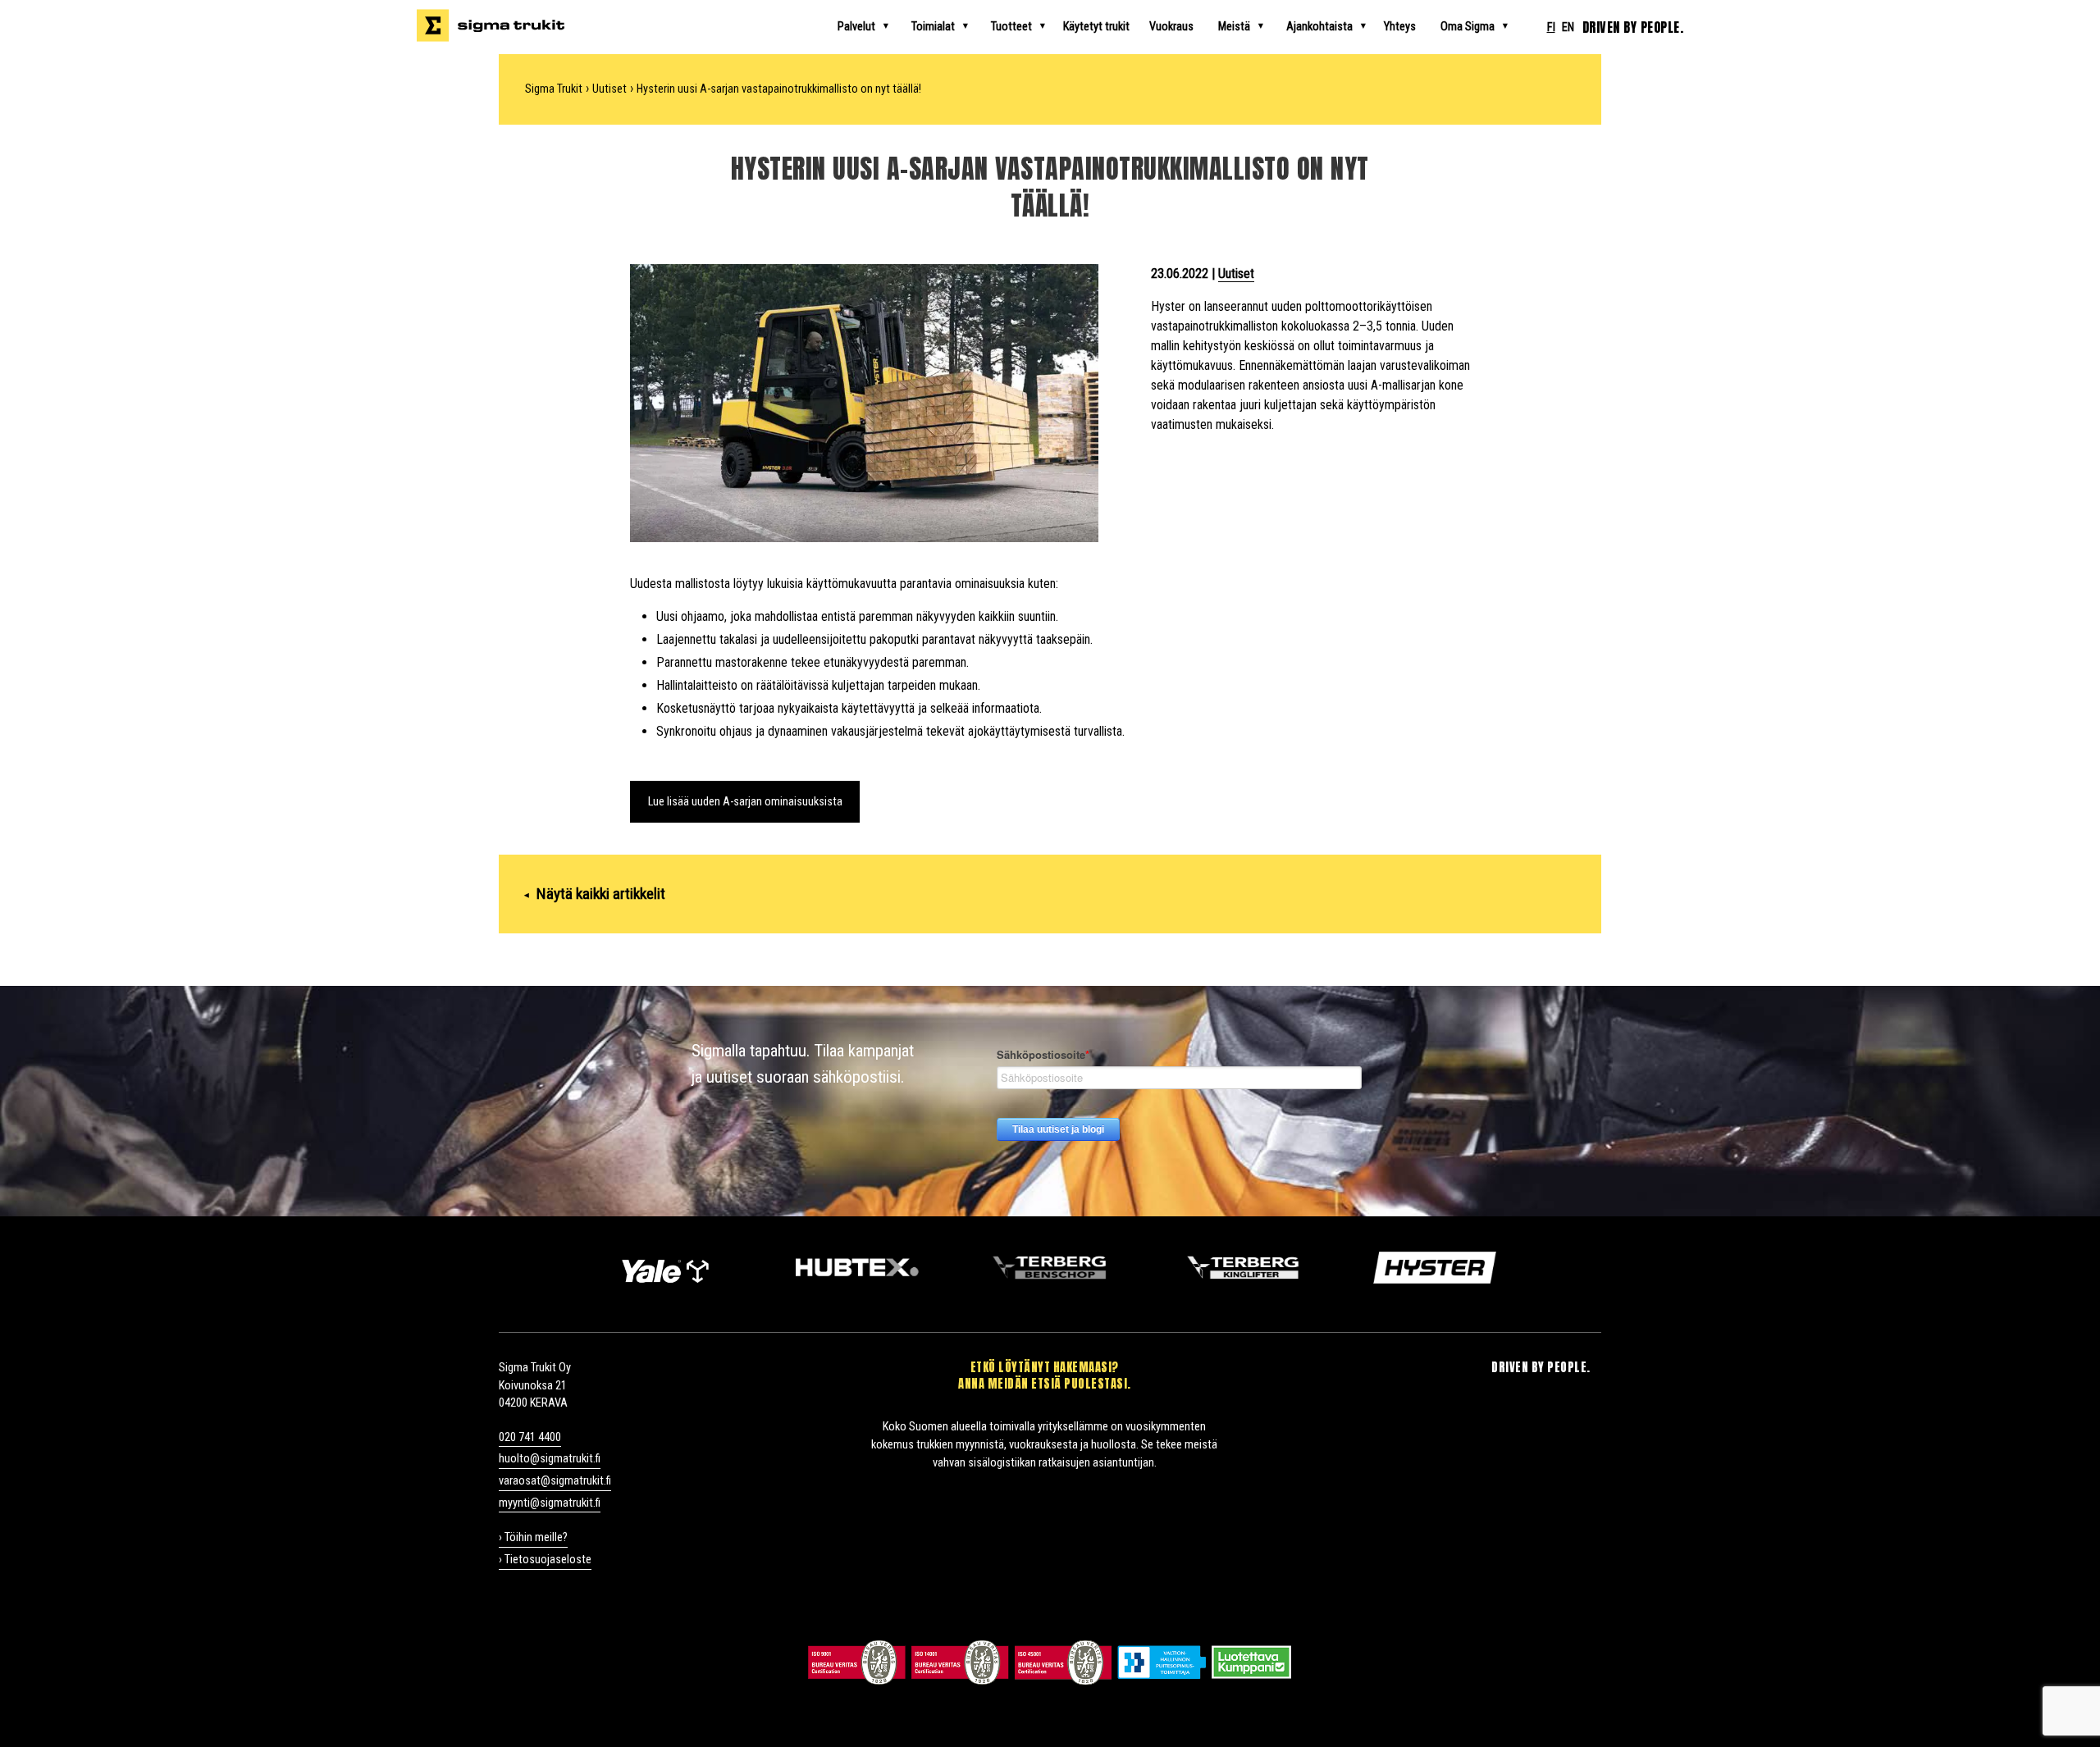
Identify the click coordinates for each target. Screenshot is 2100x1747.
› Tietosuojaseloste (545, 1560)
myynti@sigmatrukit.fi (550, 1503)
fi (1551, 27)
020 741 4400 (530, 1437)
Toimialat (933, 27)
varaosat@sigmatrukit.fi (555, 1481)
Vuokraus (1171, 27)
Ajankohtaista (1319, 27)
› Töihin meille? (533, 1537)
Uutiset (1236, 274)
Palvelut (856, 27)
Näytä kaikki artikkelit (595, 894)
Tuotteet (1011, 27)
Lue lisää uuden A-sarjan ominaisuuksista (745, 802)
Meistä (1234, 27)
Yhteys (1400, 27)
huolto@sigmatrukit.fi (550, 1459)
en (1568, 27)
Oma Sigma (1468, 27)
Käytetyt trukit (1096, 27)
